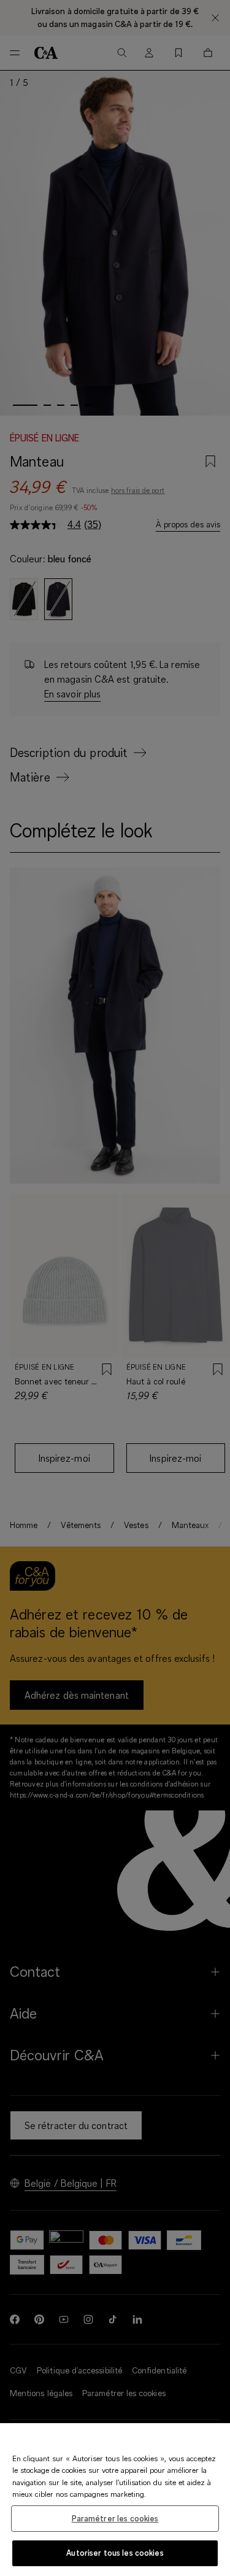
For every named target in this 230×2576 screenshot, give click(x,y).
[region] (115, 2500)
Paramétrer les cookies (115, 2518)
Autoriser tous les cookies (115, 2553)
